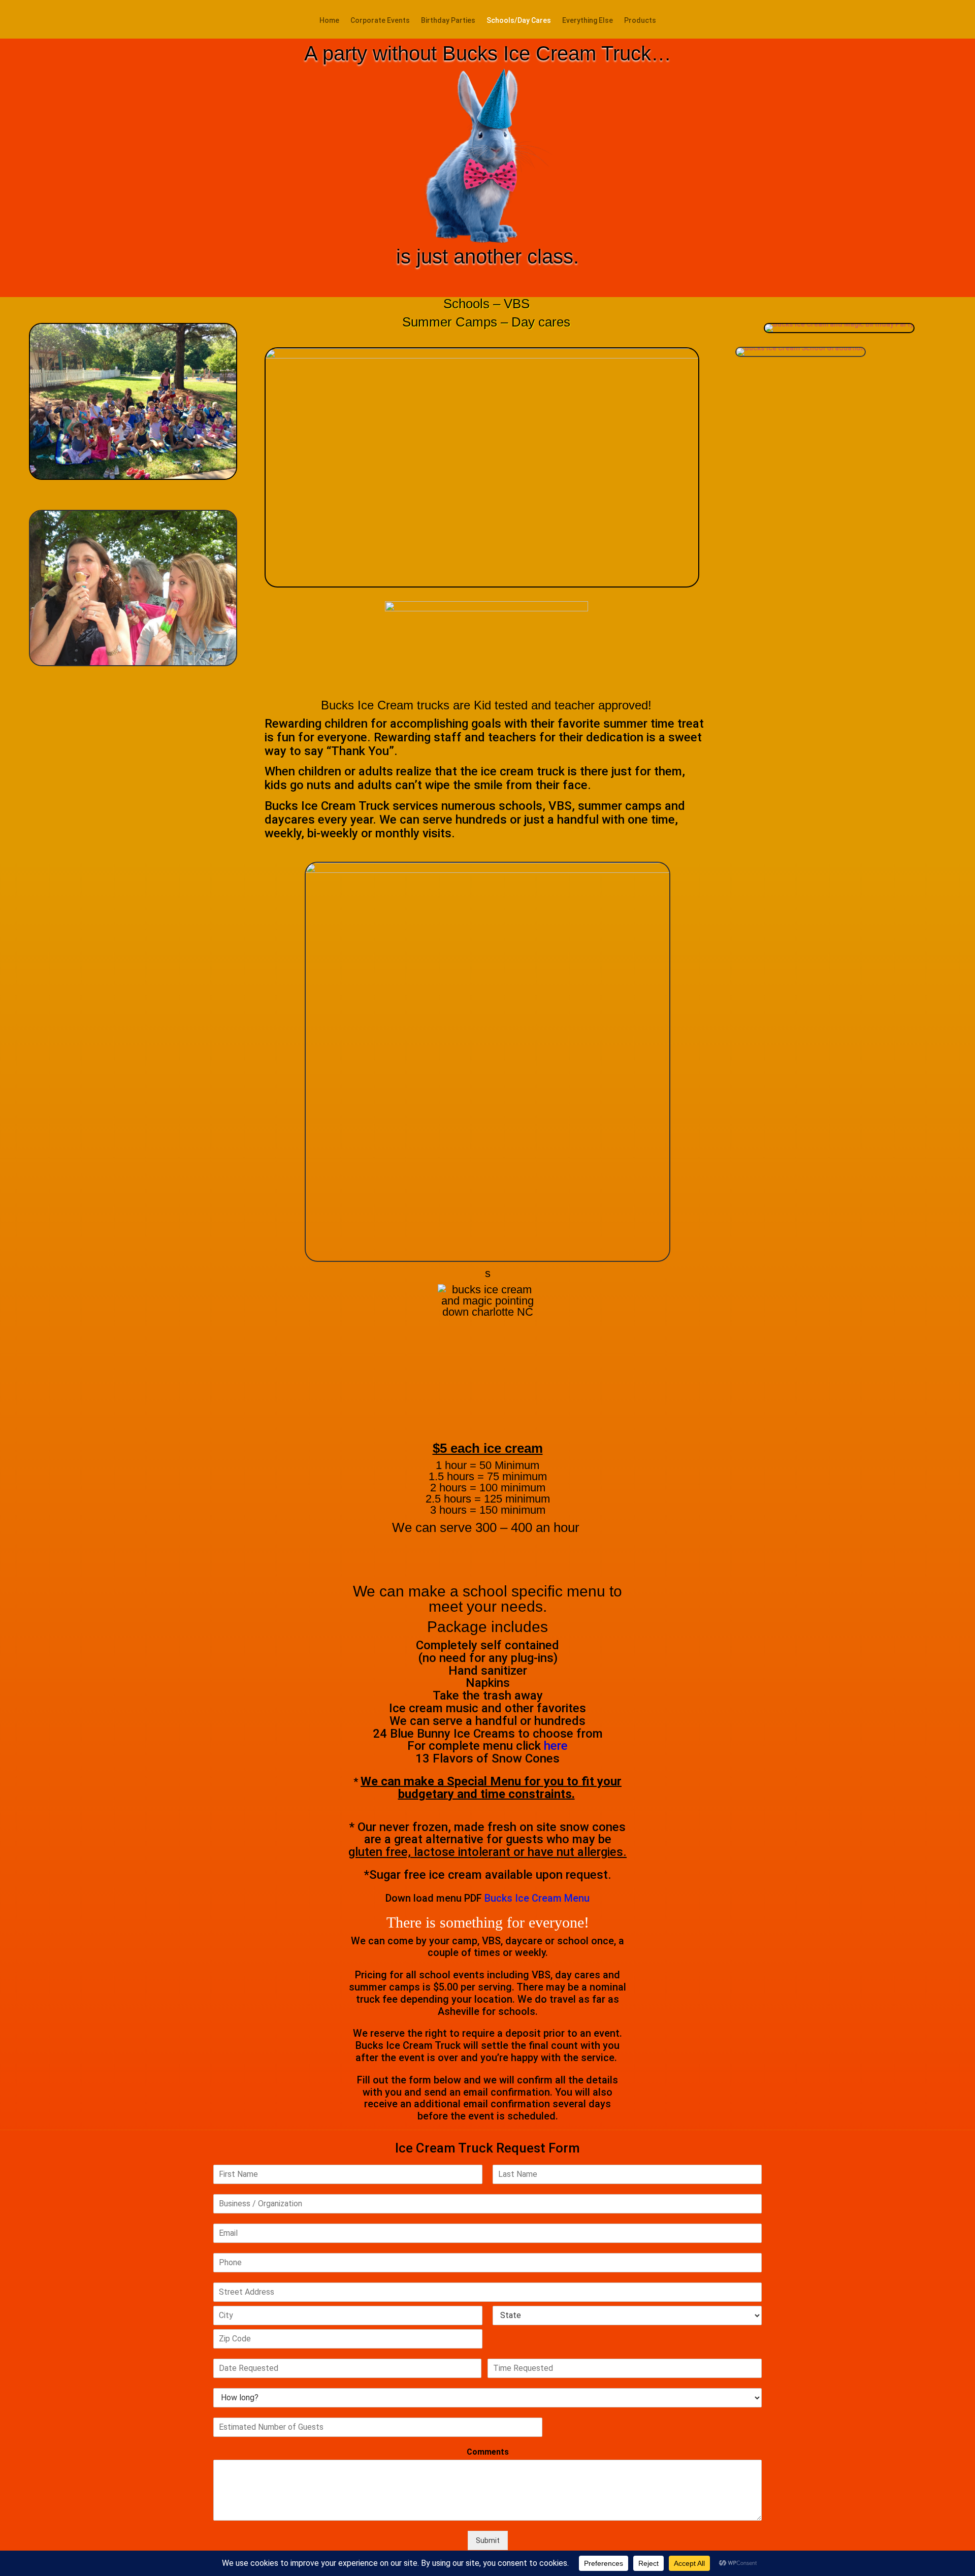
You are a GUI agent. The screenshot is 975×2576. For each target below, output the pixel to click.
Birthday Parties (448, 21)
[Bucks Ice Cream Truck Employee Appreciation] (133, 477)
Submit (488, 2540)
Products (640, 21)
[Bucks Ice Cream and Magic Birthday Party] (839, 331)
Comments (488, 2452)
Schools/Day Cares (519, 21)
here (556, 1746)
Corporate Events (380, 21)
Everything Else (588, 21)
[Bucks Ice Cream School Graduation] (801, 354)
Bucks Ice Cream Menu (537, 1898)
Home (329, 21)
